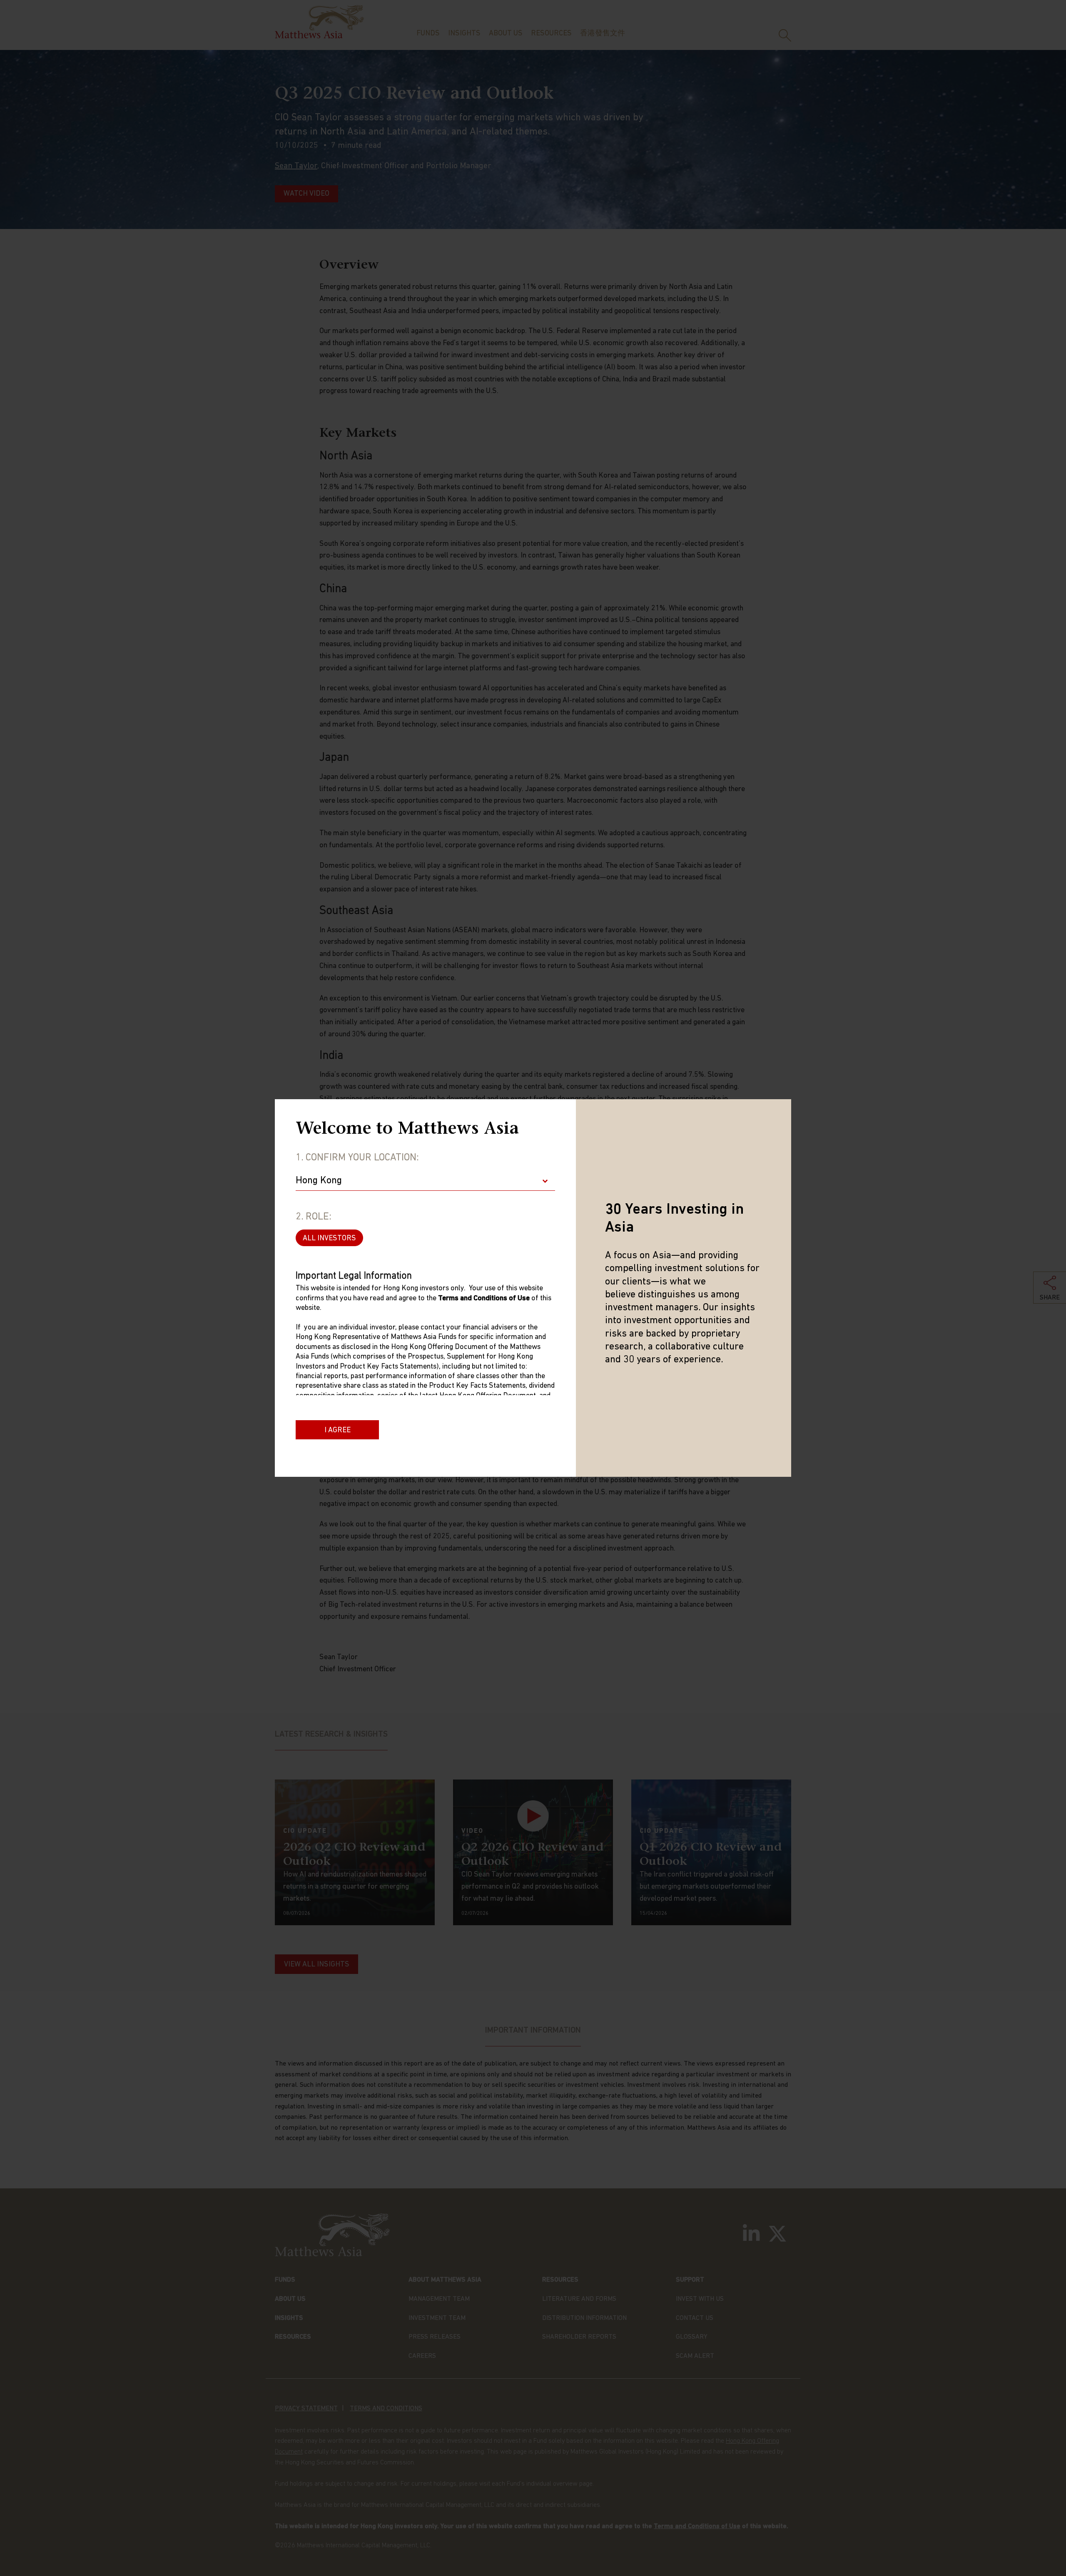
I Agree (337, 1431)
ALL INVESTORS (329, 1239)
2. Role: (314, 1217)
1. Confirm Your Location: (357, 1158)
